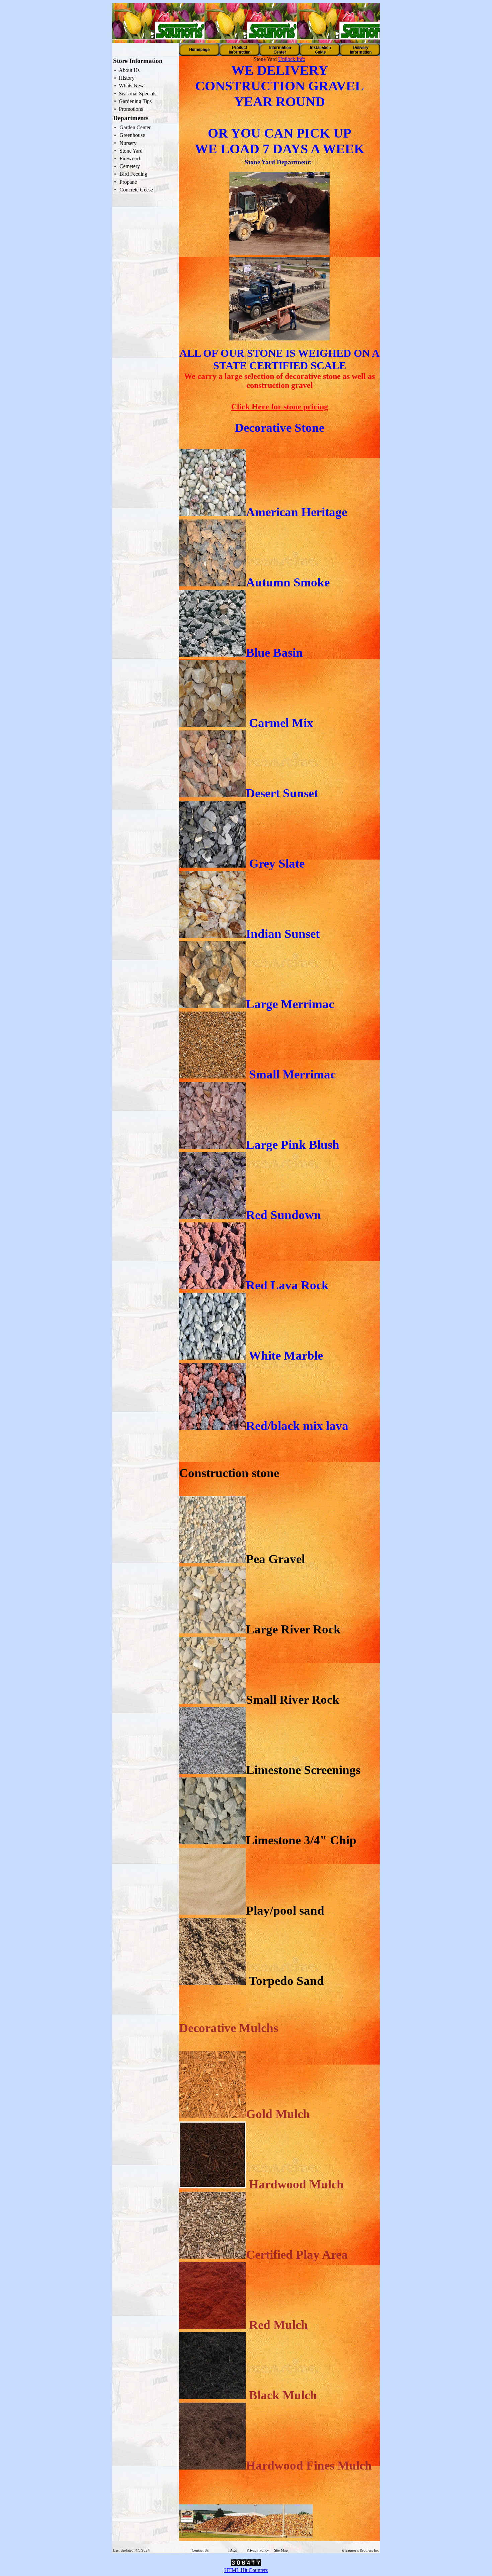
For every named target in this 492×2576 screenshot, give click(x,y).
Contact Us (200, 2550)
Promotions (131, 109)
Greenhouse (132, 135)
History (127, 78)
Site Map (281, 2550)
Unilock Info (292, 59)
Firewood (130, 158)
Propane (128, 182)
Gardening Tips (135, 101)
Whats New (131, 86)
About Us (129, 70)
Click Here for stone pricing (280, 407)
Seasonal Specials (138, 94)
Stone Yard (131, 151)
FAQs (232, 2550)
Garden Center (135, 127)
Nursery (128, 143)
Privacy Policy (258, 2550)
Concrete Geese (136, 190)
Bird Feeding (133, 174)
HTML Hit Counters (246, 2570)
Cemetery (130, 166)
